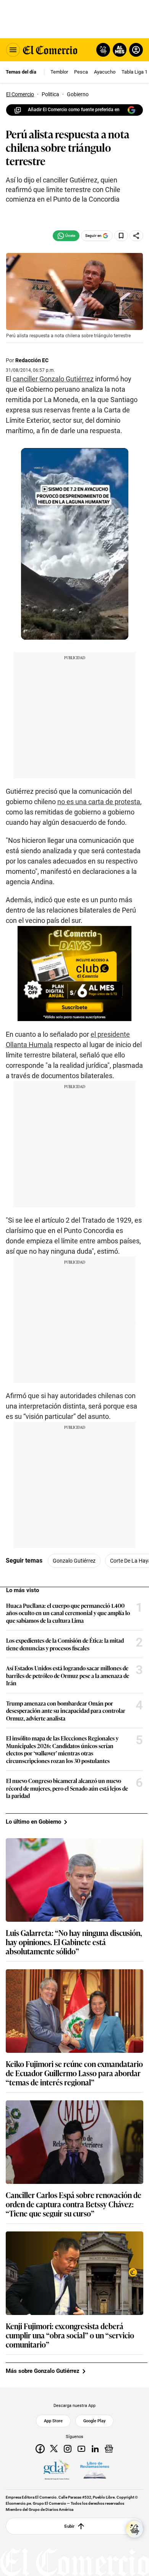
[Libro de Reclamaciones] (95, 2470)
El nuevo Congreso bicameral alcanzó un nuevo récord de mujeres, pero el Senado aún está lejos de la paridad (67, 1788)
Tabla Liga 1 (134, 72)
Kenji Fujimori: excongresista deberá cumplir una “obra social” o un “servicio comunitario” (70, 2335)
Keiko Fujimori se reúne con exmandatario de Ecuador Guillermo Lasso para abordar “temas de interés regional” (74, 2073)
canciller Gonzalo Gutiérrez (53, 379)
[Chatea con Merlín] (103, 50)
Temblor (59, 72)
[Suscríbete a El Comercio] (118, 50)
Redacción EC (32, 360)
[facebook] (40, 2449)
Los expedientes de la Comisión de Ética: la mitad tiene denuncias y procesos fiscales (65, 1644)
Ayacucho (105, 72)
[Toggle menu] (13, 50)
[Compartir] (136, 236)
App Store (53, 2421)
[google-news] (109, 2449)
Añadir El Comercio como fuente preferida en (74, 110)
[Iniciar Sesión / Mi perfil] (136, 50)
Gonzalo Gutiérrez (74, 1561)
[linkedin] (95, 2449)
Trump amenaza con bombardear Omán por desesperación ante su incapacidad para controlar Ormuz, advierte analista (66, 1711)
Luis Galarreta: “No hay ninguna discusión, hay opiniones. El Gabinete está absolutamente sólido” (74, 1942)
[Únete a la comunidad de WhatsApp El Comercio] (66, 236)
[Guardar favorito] (121, 236)
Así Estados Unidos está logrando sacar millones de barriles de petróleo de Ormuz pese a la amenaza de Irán (68, 1675)
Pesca (81, 72)
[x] (54, 2449)
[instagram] (68, 2449)
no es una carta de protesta (99, 802)
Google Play (94, 2421)
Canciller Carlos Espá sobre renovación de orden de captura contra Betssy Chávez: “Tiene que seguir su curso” (74, 2204)
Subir (69, 2526)
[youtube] (81, 2449)
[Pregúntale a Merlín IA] (134, 2529)
